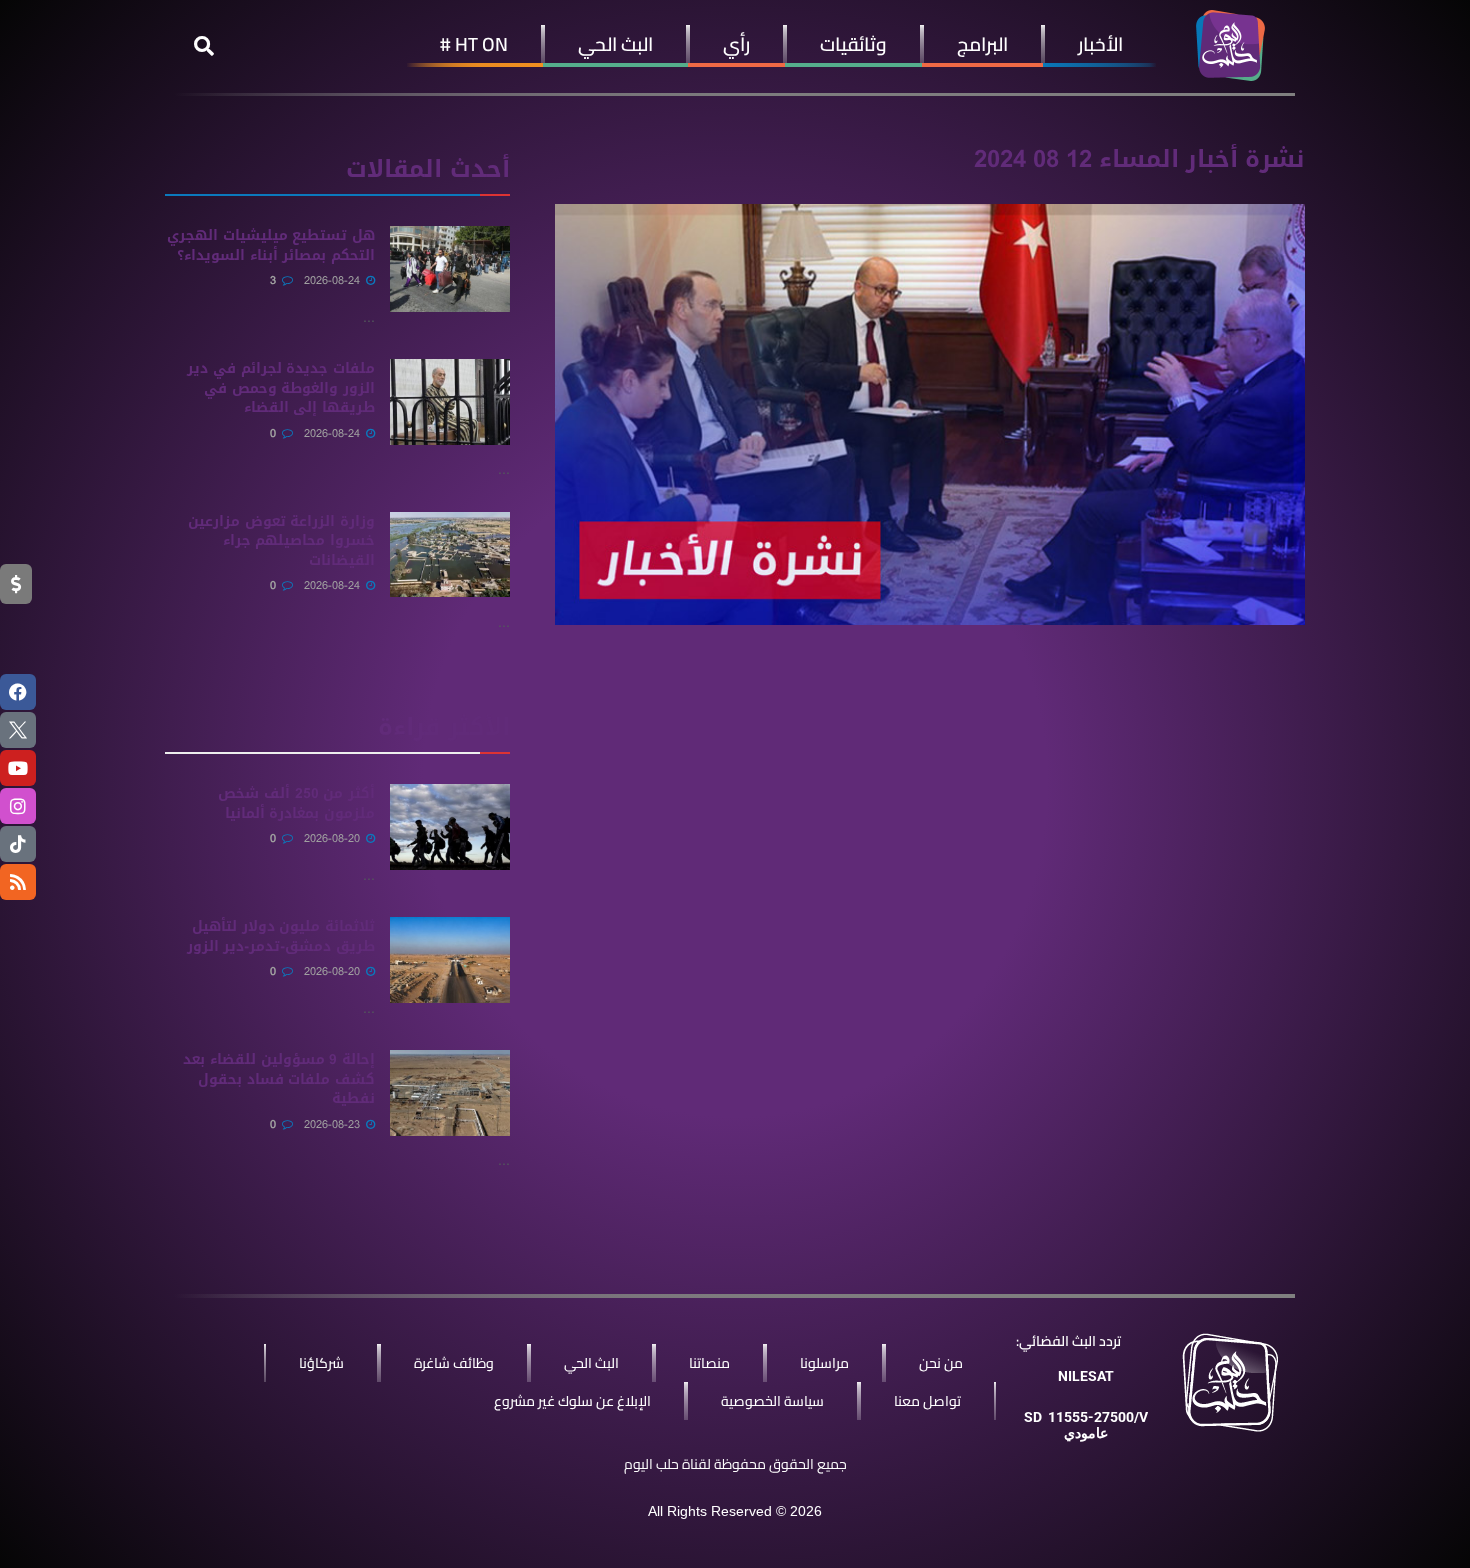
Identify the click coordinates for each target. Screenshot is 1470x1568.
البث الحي (615, 44)
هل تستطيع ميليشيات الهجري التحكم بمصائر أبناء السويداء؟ (271, 245)
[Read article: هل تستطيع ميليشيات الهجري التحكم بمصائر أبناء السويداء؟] (450, 269)
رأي (736, 44)
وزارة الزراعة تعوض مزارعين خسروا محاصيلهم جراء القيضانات (281, 541)
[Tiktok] (18, 844)
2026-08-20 (334, 838)
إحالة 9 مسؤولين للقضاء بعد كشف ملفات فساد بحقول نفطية (279, 1079)
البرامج (982, 44)
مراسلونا (824, 1363)
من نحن (941, 1363)
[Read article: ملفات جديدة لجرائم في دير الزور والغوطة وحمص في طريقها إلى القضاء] (450, 402)
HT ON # (474, 44)
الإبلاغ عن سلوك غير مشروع (572, 1401)
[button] (204, 46)
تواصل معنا (927, 1401)
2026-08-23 (334, 1124)
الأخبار (1100, 44)
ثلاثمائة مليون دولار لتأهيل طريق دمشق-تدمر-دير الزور (281, 936)
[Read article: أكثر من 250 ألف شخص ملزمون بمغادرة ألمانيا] (450, 827)
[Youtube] (18, 768)
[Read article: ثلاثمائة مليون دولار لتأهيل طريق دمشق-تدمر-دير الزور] (450, 960)
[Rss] (18, 882)
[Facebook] (18, 692)
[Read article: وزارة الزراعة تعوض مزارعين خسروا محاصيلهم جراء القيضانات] (450, 555)
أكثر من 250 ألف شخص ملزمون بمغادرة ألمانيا (296, 803)
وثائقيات (853, 44)
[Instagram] (18, 806)
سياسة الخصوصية (772, 1401)
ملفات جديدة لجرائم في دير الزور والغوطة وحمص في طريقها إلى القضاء (281, 388)
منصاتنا (709, 1363)
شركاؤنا (321, 1363)
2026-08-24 (334, 280)
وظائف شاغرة (454, 1363)
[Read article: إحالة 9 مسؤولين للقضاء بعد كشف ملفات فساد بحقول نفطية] (450, 1093)
